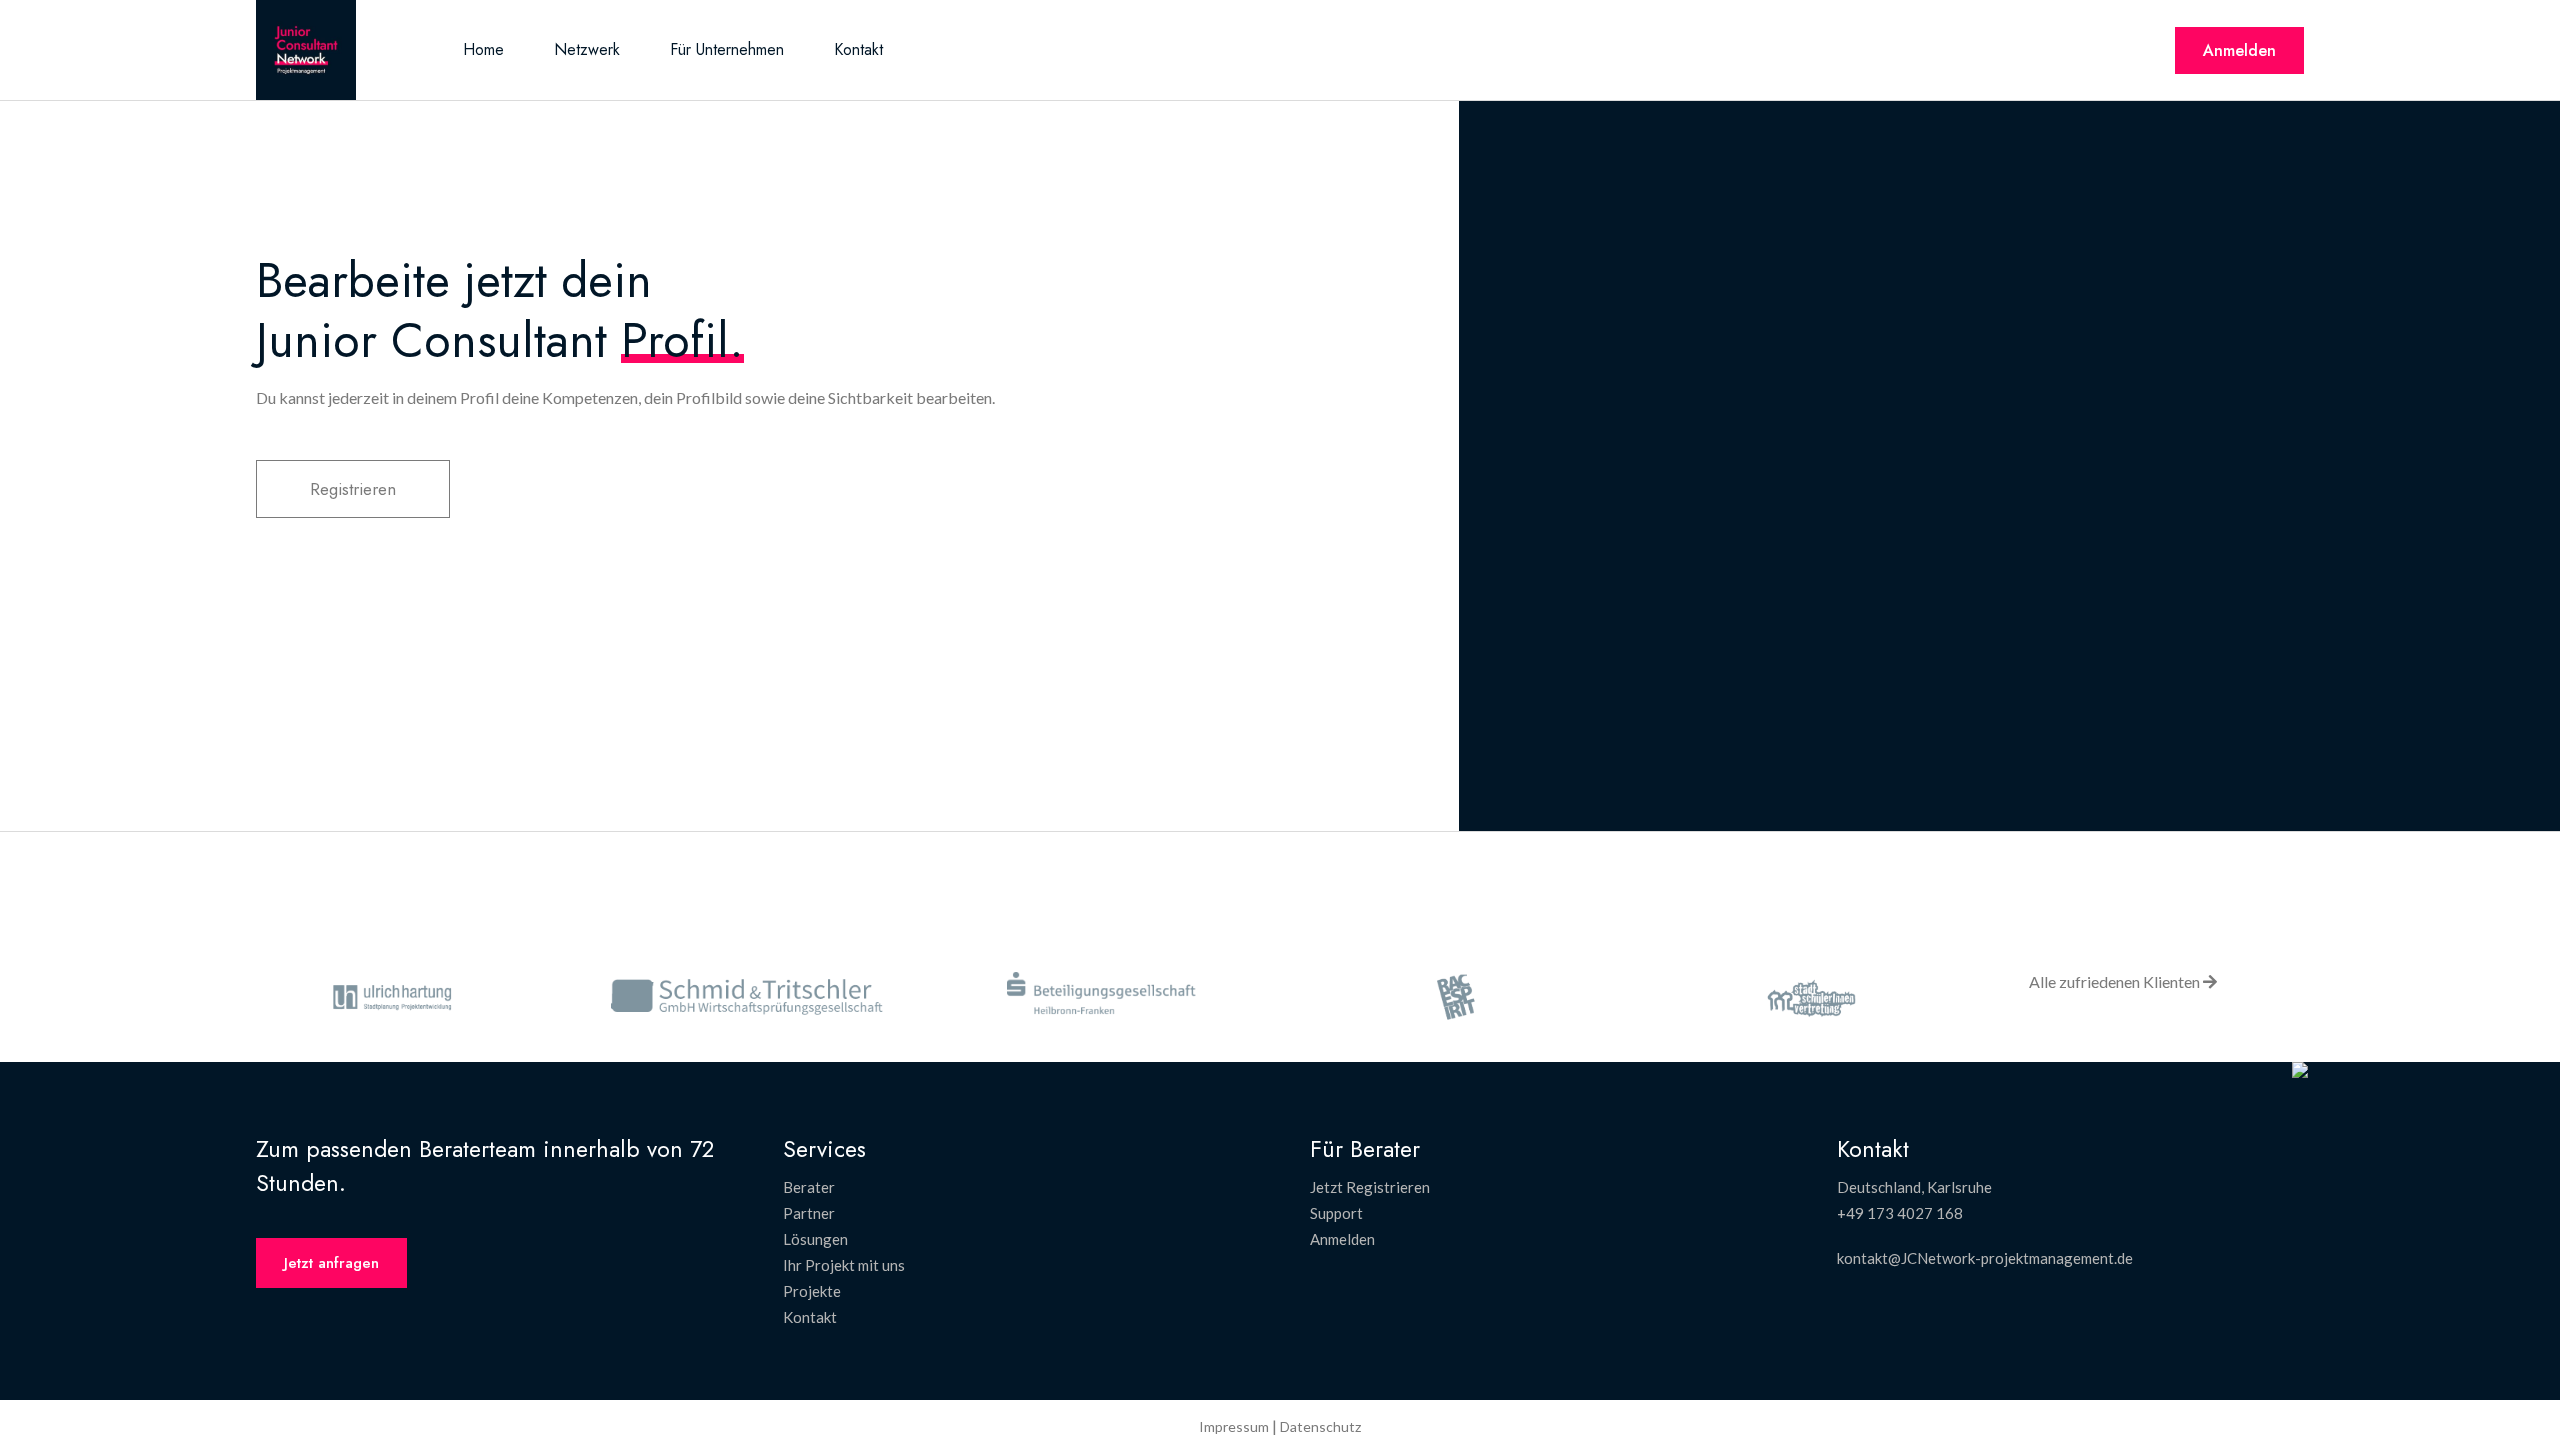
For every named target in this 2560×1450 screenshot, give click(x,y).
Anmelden (2239, 50)
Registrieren (353, 489)
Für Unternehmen (727, 49)
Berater (809, 1187)
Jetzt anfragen (331, 1263)
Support (1336, 1213)
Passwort (1817, 340)
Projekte (812, 1291)
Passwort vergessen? (2009, 556)
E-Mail (1807, 255)
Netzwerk (587, 49)
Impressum (1234, 1426)
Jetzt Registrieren (1370, 1187)
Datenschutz (1320, 1426)
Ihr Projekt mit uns (844, 1265)
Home (483, 49)
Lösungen (815, 1239)
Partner (809, 1213)
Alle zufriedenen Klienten (2116, 981)
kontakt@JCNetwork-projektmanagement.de (1985, 1258)
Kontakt (858, 49)
